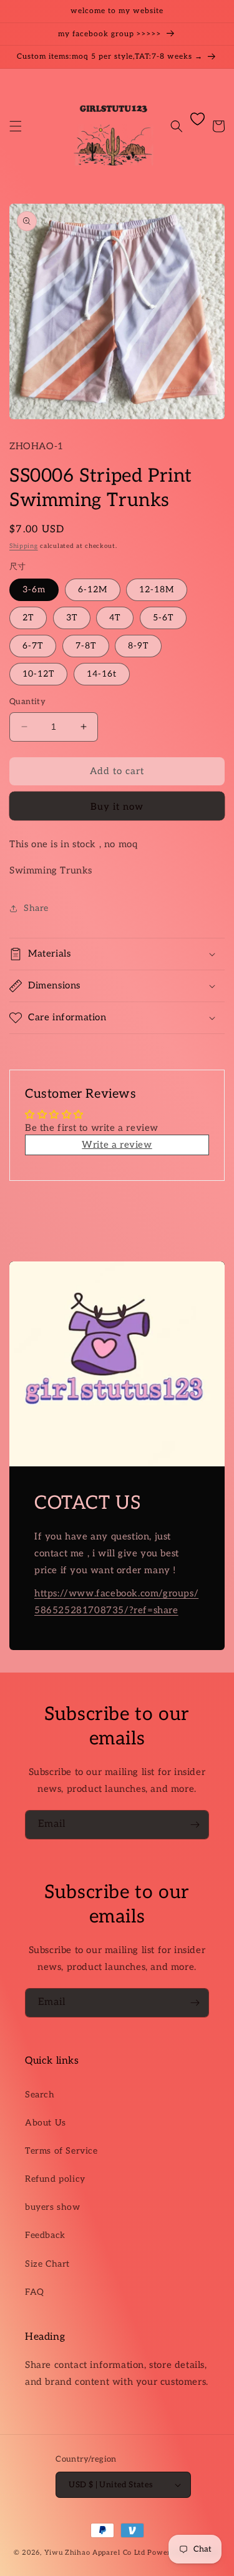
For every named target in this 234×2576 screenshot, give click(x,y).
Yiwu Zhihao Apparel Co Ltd (95, 2553)
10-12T (38, 674)
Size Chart (47, 2264)
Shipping (24, 546)
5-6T (163, 618)
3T (72, 618)
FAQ (35, 2292)
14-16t (102, 674)
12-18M (157, 589)
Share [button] (36, 908)
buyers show (53, 2207)
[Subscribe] (195, 1825)
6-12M (93, 589)
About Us (46, 2123)
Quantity (27, 702)
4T (115, 618)
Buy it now (117, 807)
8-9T (138, 646)
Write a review (117, 1145)
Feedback (45, 2235)
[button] (16, 126)
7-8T (86, 646)
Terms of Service (61, 2151)
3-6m (34, 589)
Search (40, 2095)
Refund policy (55, 2179)
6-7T (33, 646)
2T (28, 618)
